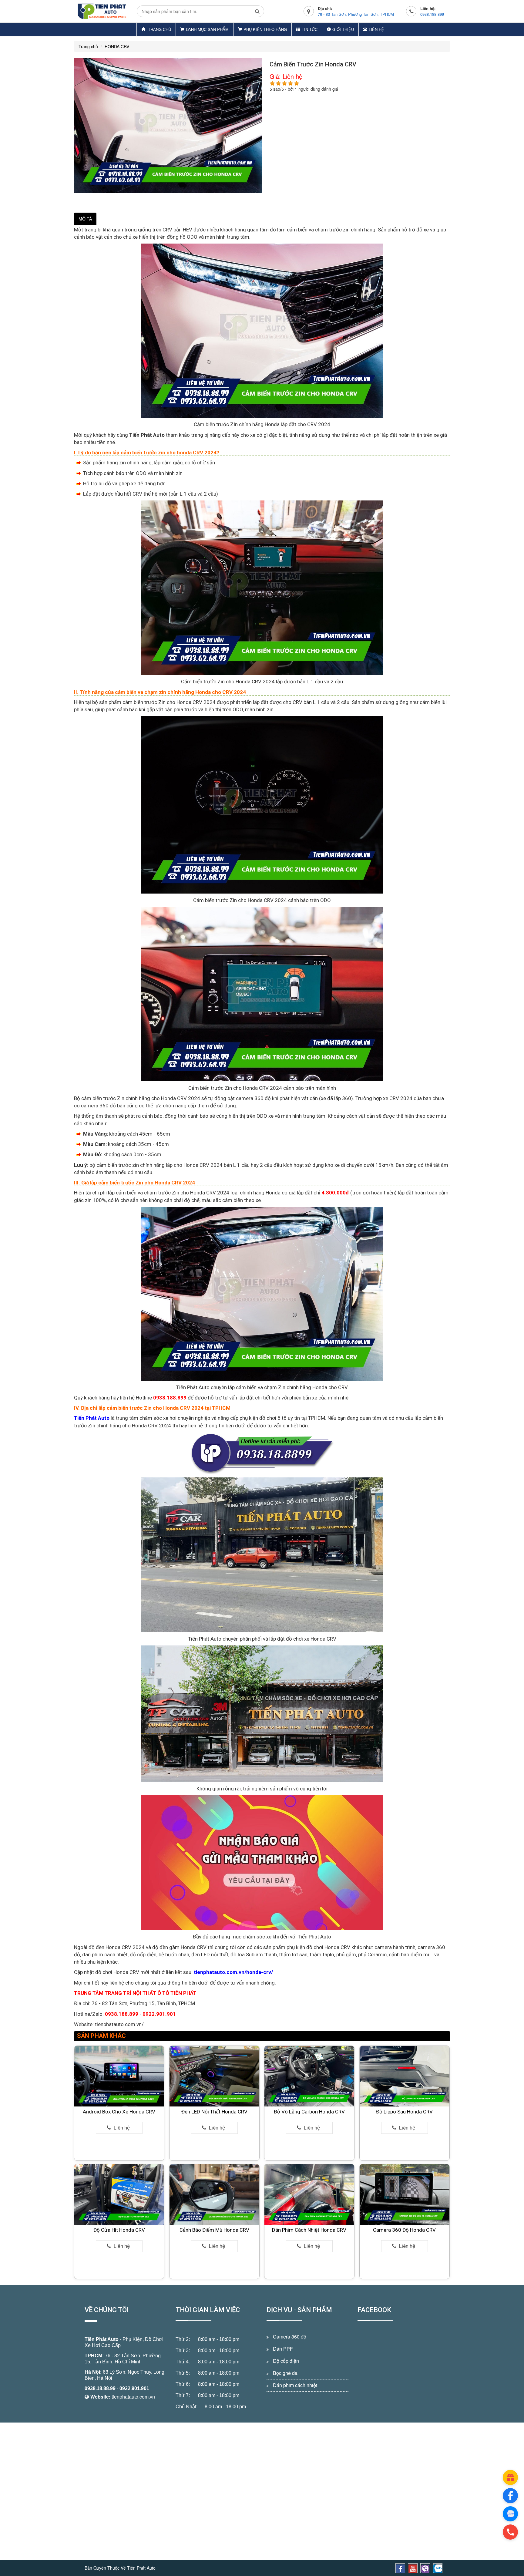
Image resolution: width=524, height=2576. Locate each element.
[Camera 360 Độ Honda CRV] (405, 2194)
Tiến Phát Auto (102, 2339)
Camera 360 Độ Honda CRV (404, 2230)
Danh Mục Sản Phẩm (207, 29)
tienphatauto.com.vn (133, 2397)
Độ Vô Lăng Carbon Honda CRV (309, 2112)
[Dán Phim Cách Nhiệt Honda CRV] (309, 2194)
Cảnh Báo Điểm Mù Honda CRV (214, 2230)
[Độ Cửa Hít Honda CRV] (119, 2194)
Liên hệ (376, 29)
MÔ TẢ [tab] (85, 219)
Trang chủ (159, 29)
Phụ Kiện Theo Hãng (265, 29)
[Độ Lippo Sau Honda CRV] (405, 2076)
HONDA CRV (117, 46)
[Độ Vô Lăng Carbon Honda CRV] (309, 2076)
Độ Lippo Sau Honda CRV (404, 2112)
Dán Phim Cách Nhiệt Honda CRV (309, 2230)
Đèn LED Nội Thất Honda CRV (214, 2112)
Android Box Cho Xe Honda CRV (119, 2112)
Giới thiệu (343, 29)
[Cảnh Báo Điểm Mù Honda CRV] (214, 2194)
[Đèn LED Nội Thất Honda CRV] (214, 2076)
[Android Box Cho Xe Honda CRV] (119, 2076)
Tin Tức (310, 29)
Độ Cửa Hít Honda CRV (119, 2230)
